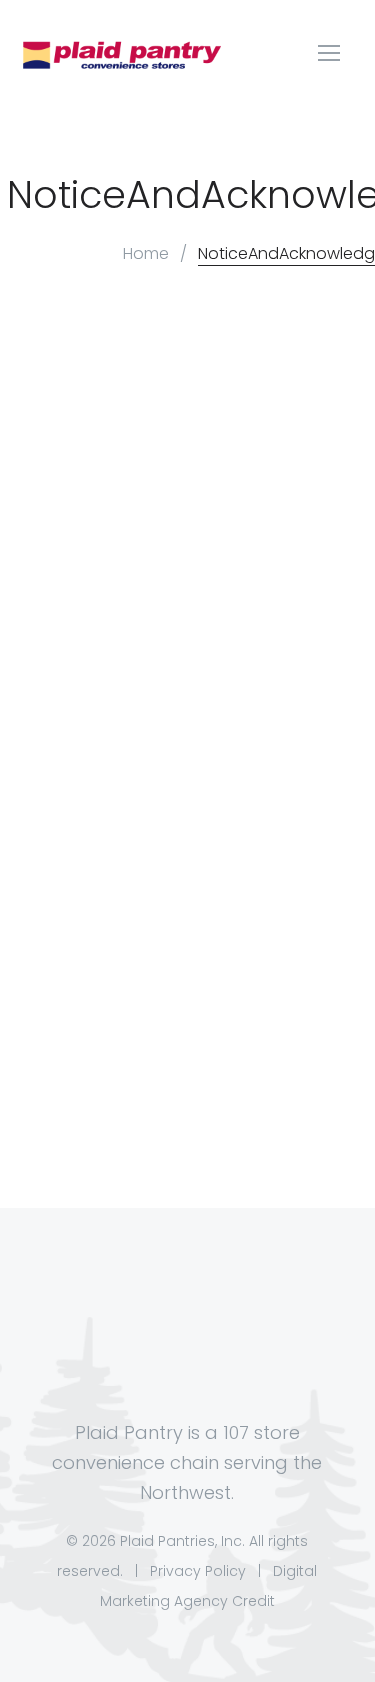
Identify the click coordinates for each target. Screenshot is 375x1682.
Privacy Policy (198, 1571)
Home (146, 253)
